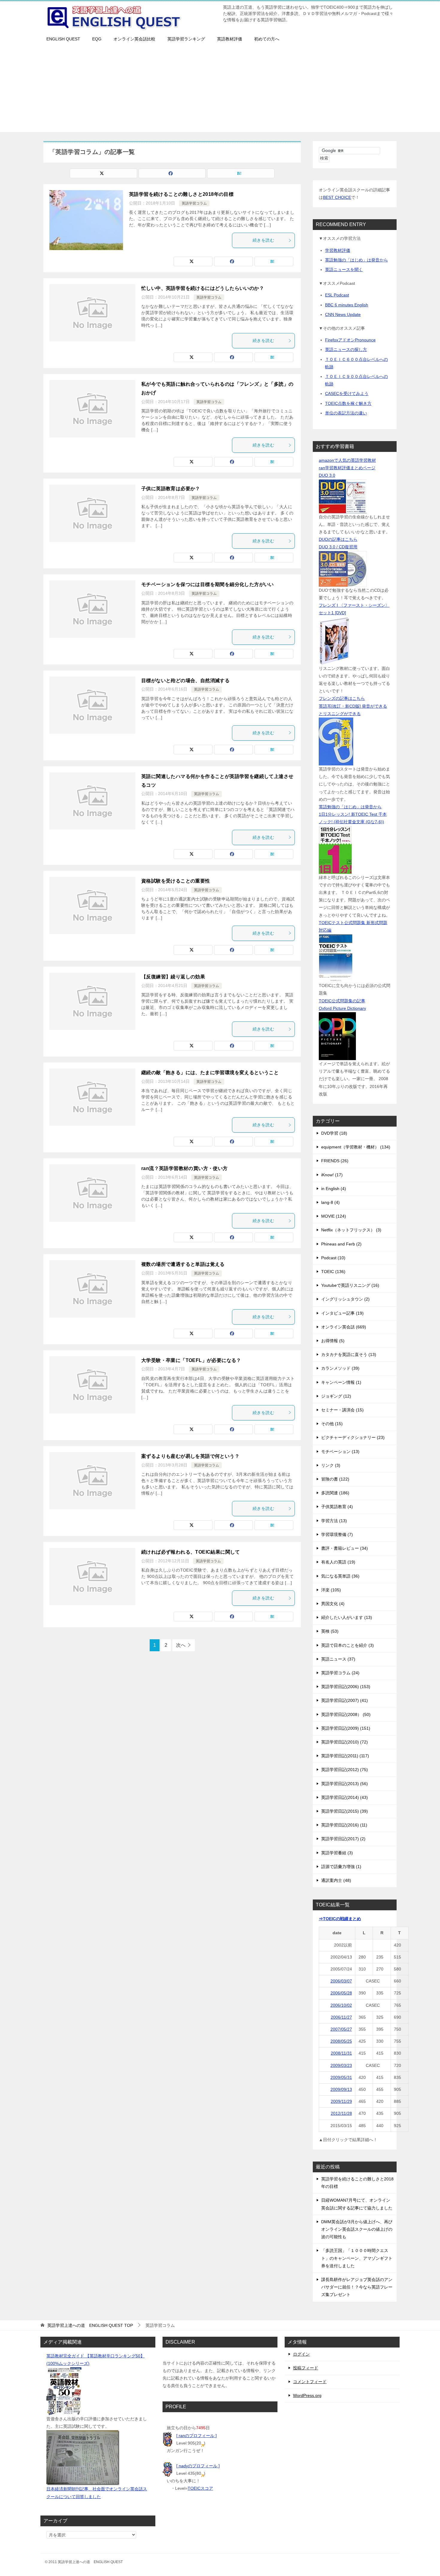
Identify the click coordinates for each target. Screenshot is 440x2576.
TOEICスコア (200, 2488)
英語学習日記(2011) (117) (345, 1756)
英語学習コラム (194, 203)
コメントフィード (310, 2382)
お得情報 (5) (333, 1341)
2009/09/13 (341, 2089)
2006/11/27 (341, 2017)
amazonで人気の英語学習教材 (347, 460)
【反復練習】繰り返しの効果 (173, 977)
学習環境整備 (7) (337, 1534)
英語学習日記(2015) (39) (345, 1811)
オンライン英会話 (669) (344, 1327)
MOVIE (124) (334, 1216)
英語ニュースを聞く (344, 270)
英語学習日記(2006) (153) (346, 1687)
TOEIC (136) (333, 1272)
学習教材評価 (338, 250)
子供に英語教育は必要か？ (171, 489)
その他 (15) (332, 1424)
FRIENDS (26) (335, 1161)
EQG (97, 39)
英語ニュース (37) (338, 1659)
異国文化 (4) (333, 1604)
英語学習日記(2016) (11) (344, 1825)
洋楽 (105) (331, 1590)
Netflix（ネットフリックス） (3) (351, 1230)
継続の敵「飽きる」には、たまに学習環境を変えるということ (210, 1073)
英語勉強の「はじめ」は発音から (356, 260)
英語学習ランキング (186, 39)
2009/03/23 (341, 2065)
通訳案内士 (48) (336, 1880)
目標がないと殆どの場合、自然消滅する (185, 681)
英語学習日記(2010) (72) (345, 1742)
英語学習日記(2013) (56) (345, 1784)
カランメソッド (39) (340, 1368)
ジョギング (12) (336, 1396)
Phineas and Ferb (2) (341, 1244)
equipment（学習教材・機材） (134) (356, 1147)
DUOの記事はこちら (338, 539)
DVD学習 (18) (334, 1133)
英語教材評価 (230, 39)
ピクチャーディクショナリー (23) (353, 1437)
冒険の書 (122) (335, 1479)
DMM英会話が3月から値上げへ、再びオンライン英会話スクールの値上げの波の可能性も (357, 2229)
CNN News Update (343, 314)
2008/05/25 (341, 2041)
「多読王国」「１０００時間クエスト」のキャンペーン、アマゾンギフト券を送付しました (357, 2258)
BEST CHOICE (337, 197)
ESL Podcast (337, 295)
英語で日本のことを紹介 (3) (348, 1645)
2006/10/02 (341, 2005)
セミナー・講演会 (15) (342, 1410)
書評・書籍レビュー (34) (345, 1548)
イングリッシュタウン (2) (345, 1299)
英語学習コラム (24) (340, 1673)
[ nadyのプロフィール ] (198, 2466)
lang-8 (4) (330, 1202)
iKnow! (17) (332, 1175)
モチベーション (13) (340, 1452)
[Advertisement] (220, 90)
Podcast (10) (333, 1258)
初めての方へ (267, 39)
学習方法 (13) (334, 1521)
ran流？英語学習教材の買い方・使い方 (185, 1168)
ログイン (301, 2354)
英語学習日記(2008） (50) (346, 1714)
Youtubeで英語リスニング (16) (350, 1285)
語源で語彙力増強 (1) (341, 1867)
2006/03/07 (341, 1981)
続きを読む (263, 240)
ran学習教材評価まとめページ (347, 468)
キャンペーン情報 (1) (341, 1382)
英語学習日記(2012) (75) (345, 1770)
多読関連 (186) (335, 1493)
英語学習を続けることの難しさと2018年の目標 (181, 194)
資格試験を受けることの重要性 (176, 881)
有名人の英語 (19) (338, 1562)
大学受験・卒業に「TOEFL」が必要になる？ (191, 1360)
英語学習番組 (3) (337, 1853)
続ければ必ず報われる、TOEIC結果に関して (191, 1552)
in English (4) (334, 1189)
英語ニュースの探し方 (346, 349)
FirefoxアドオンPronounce (350, 340)
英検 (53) (330, 1631)
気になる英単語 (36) (340, 1576)
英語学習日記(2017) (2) (343, 1839)
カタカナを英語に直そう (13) (349, 1354)
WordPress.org (307, 2395)
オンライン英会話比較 (134, 39)
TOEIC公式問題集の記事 (342, 1001)
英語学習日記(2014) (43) (345, 1797)
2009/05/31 (341, 2077)
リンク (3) (331, 1465)
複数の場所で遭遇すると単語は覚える (183, 1264)
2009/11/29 (341, 2101)
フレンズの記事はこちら (342, 698)
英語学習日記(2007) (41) (345, 1700)
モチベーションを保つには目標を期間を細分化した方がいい (208, 584)
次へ (181, 1645)
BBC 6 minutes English (347, 305)
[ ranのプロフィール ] (197, 2436)
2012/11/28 (341, 2113)
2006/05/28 (341, 1993)
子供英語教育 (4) (337, 1507)
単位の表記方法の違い (346, 413)
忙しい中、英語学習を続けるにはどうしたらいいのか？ (203, 288)
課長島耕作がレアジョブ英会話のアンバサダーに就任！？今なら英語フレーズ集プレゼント (357, 2287)
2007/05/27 (341, 2029)
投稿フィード (306, 2368)
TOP (90, 2325)
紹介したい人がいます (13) (347, 1617)
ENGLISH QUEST (63, 39)
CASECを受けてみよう (347, 393)
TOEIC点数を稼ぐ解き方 (348, 403)
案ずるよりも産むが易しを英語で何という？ (190, 1456)
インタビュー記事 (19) (342, 1313)
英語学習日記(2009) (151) (346, 1728)
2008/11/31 (341, 2053)
